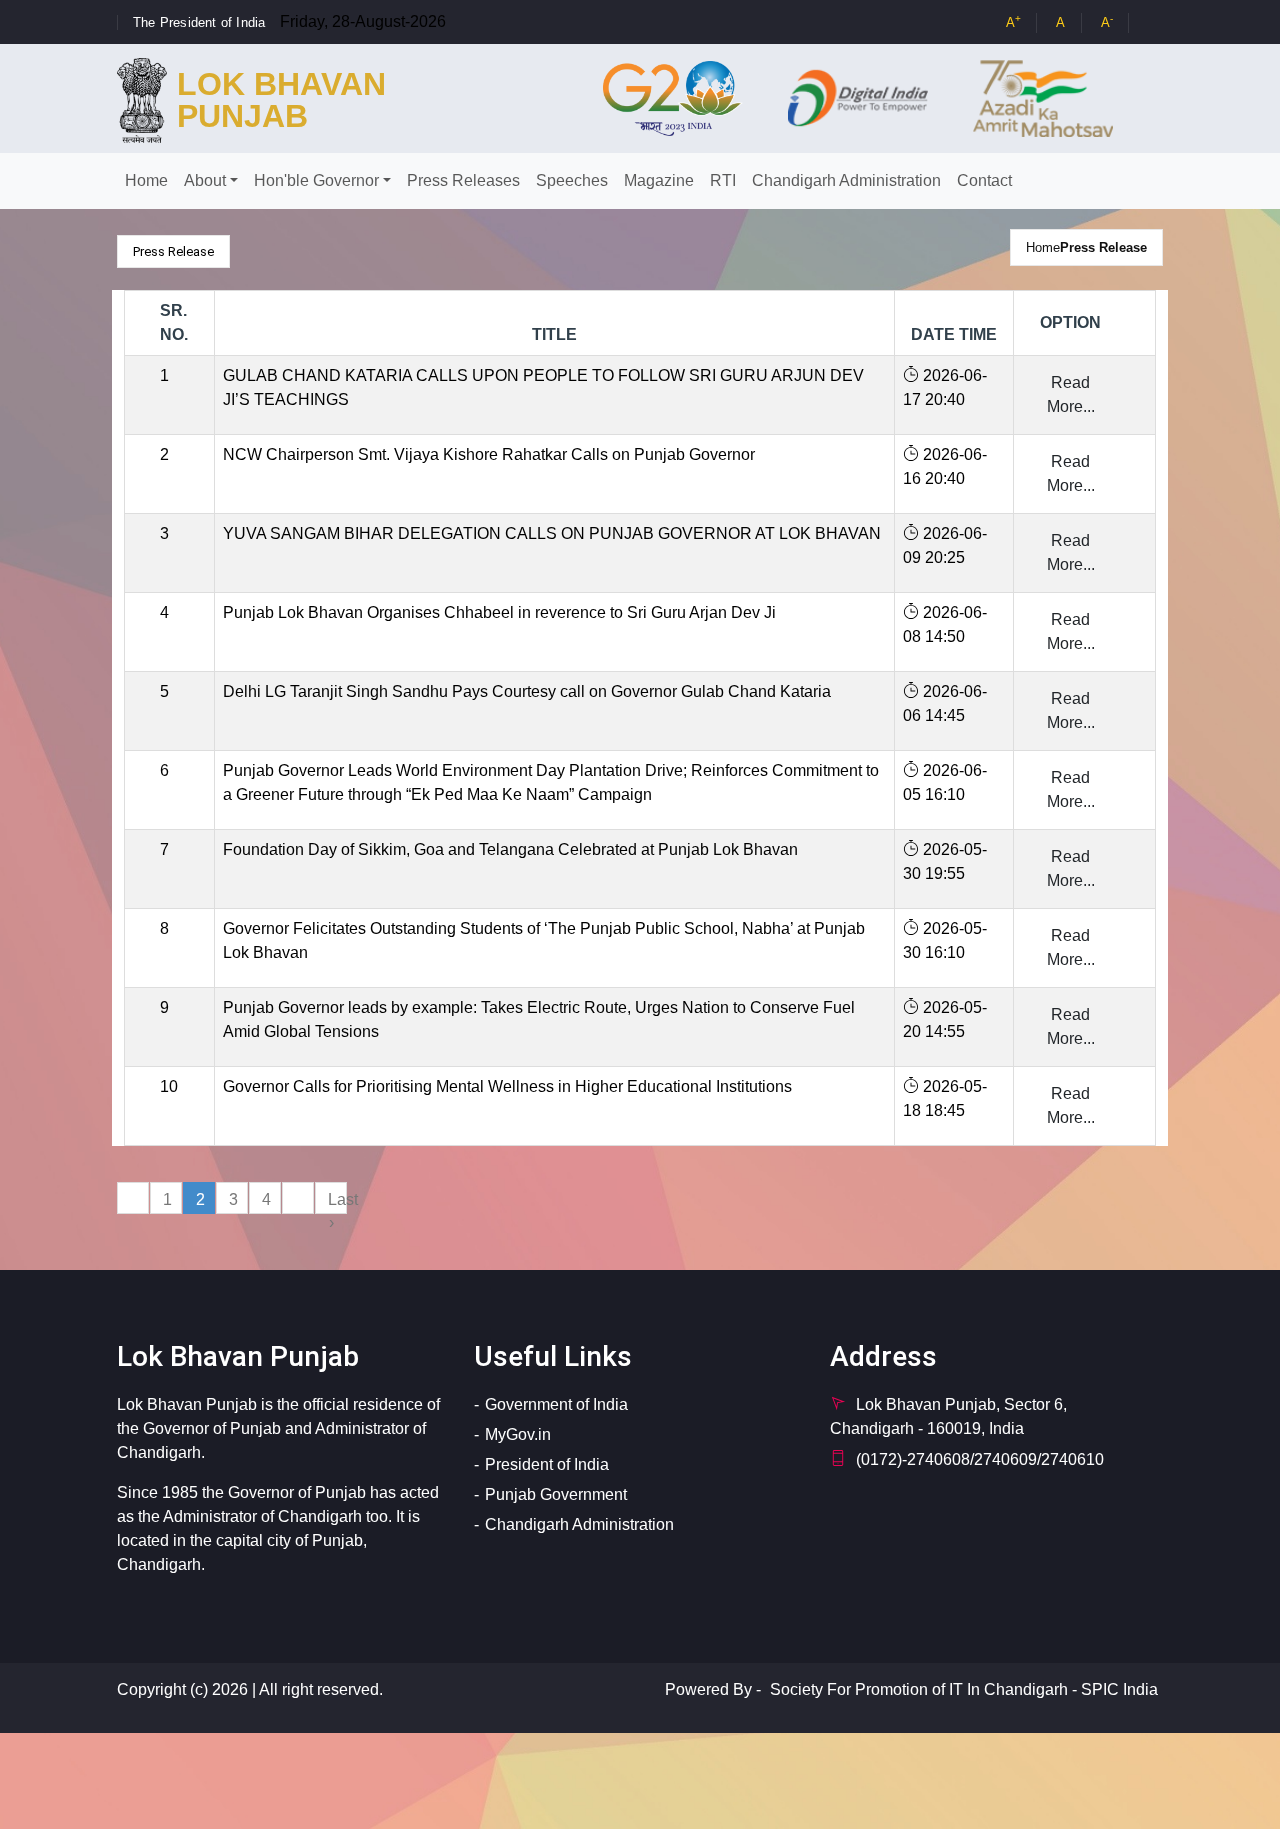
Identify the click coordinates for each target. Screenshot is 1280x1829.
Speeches (572, 180)
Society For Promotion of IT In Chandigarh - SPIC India (964, 1689)
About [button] (205, 180)
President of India (547, 1464)
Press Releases (463, 180)
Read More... (1071, 394)
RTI (723, 180)
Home (146, 180)
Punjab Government (556, 1494)
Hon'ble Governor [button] (316, 180)
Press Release (1103, 247)
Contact (984, 180)
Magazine (659, 180)
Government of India (556, 1404)
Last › (337, 1202)
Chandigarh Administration (846, 180)
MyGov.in (518, 1434)
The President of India (199, 22)
